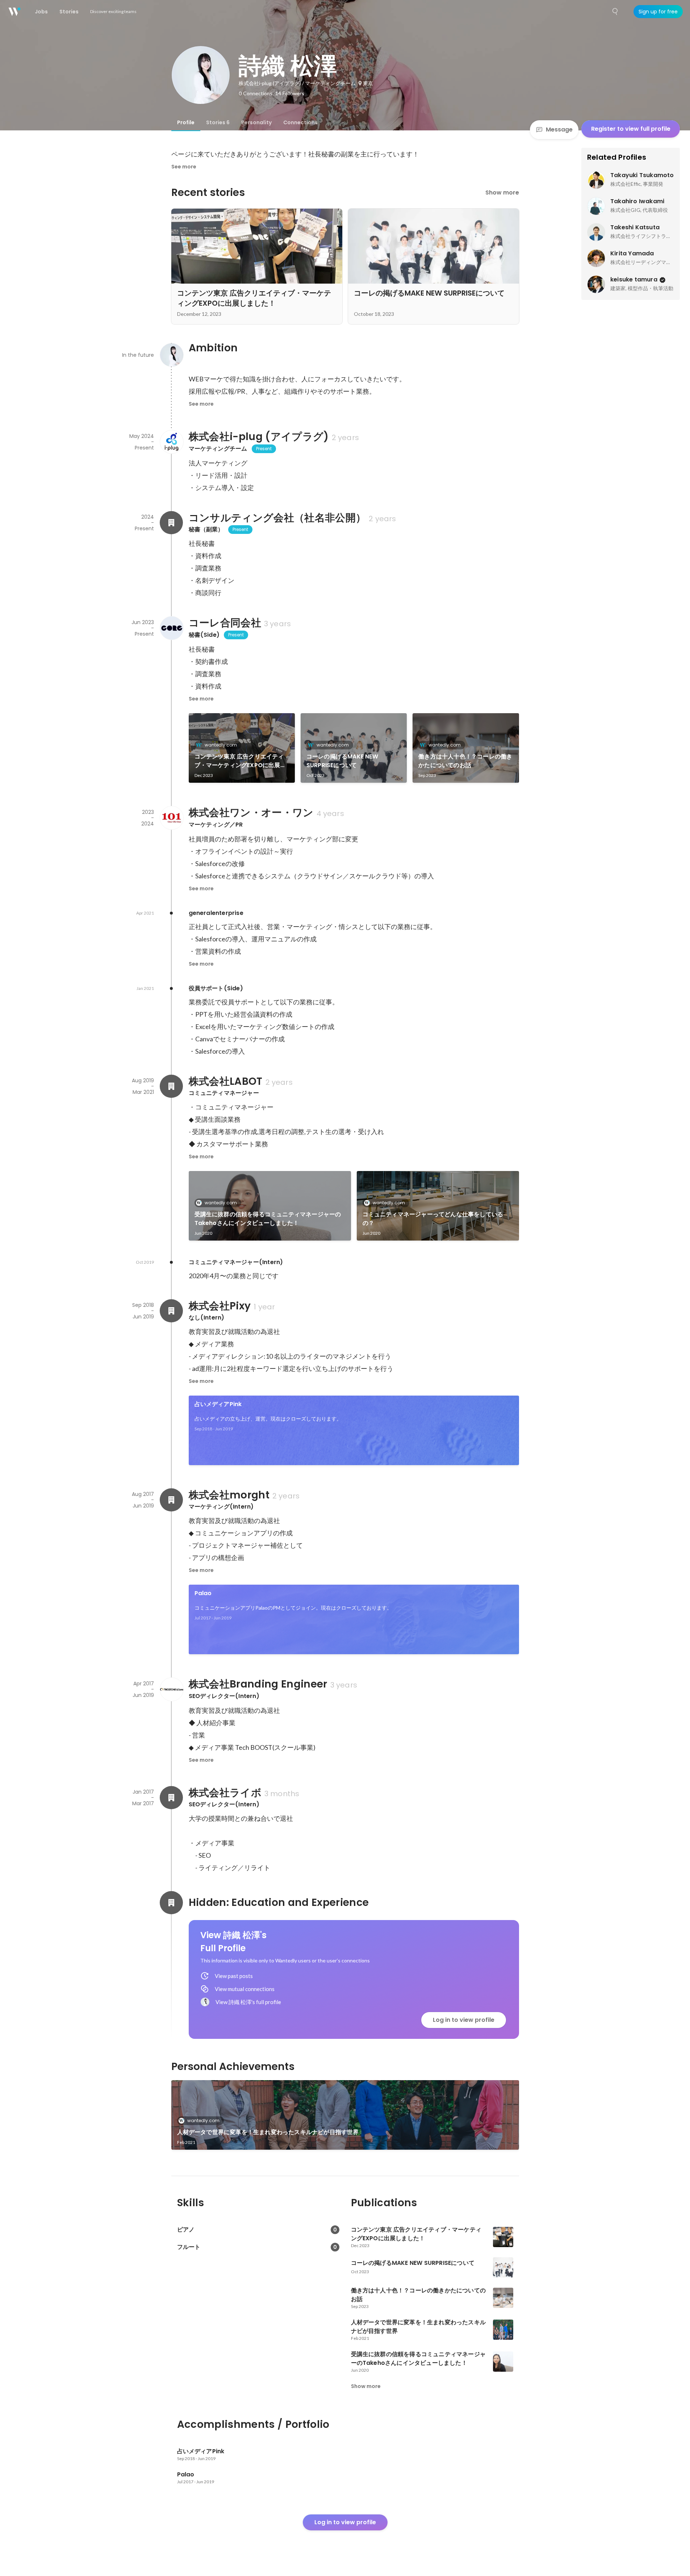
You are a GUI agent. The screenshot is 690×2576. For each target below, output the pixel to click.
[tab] (186, 122)
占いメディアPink (218, 1404)
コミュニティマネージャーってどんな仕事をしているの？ (433, 1219)
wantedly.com (221, 745)
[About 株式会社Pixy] (171, 1311)
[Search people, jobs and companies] (615, 12)
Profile (186, 122)
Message (559, 129)
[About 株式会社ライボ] (171, 1798)
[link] (242, 748)
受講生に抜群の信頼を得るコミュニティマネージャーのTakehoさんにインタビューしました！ (268, 1219)
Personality (256, 122)
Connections (300, 122)
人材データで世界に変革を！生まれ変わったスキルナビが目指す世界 (268, 2132)
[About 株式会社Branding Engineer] (171, 1689)
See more (184, 167)
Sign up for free (658, 12)
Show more (502, 193)
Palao (203, 1593)
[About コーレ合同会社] (171, 628)
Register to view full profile (631, 129)
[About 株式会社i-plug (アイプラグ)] (171, 442)
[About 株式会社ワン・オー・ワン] (171, 818)
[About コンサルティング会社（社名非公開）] (171, 523)
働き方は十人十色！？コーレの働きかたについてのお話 (465, 761)
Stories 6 (218, 122)
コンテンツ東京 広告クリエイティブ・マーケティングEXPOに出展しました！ (240, 761)
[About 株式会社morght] (171, 1500)
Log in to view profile (464, 2020)
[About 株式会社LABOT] (171, 1086)
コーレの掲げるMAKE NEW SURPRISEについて (342, 761)
